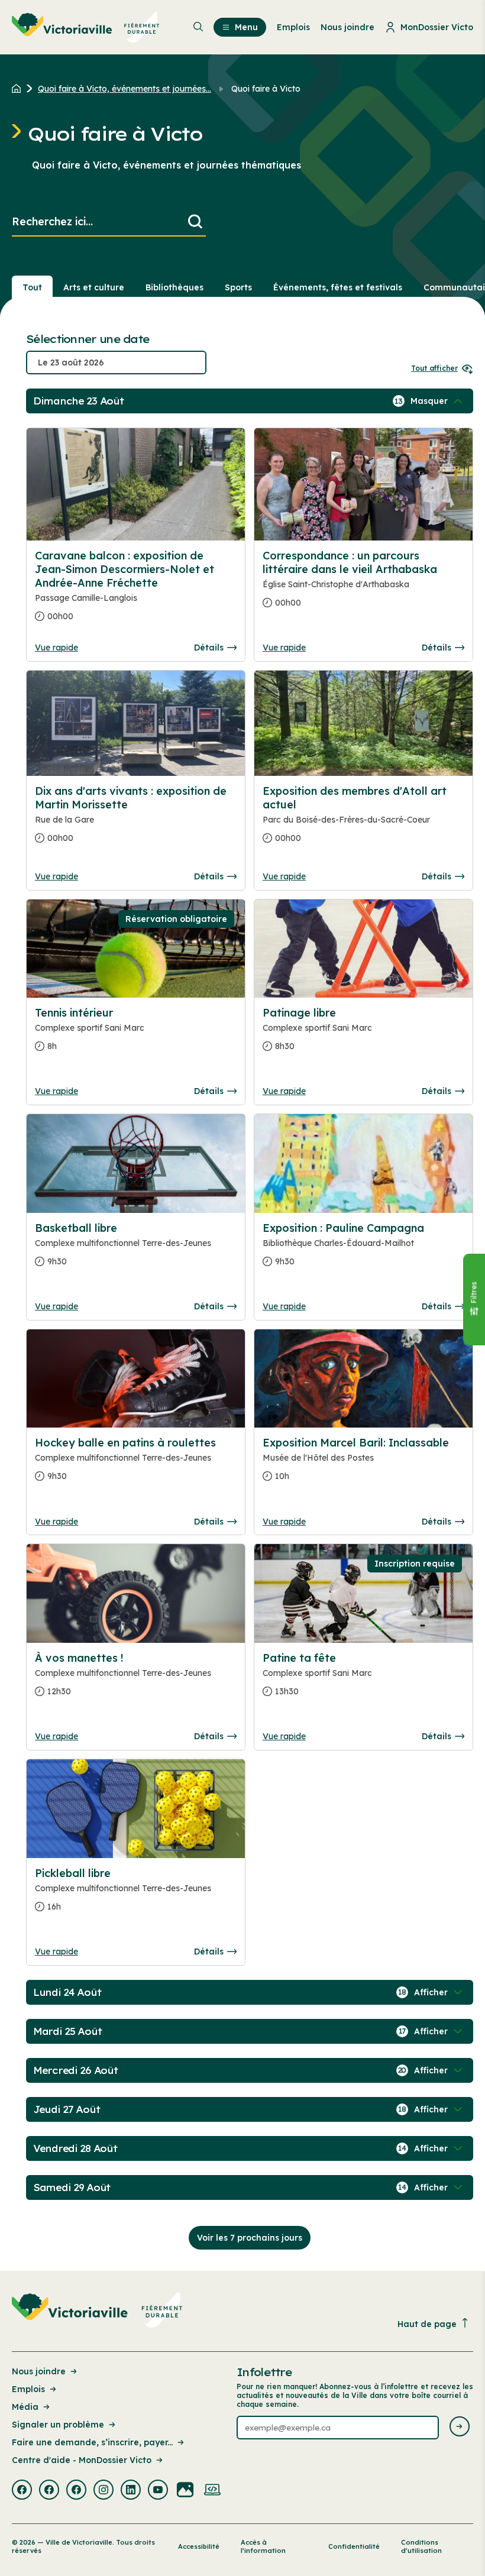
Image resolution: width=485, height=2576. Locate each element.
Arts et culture (94, 287)
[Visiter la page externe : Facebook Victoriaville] (22, 2491)
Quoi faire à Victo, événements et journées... (125, 89)
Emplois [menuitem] (293, 27)
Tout (32, 287)
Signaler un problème (58, 2425)
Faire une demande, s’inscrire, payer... (92, 2442)
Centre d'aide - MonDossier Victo (82, 2460)
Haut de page (427, 2324)
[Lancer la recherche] (195, 222)
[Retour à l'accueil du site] (19, 89)
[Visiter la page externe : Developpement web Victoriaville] (212, 2491)
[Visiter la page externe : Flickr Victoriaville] (185, 2491)
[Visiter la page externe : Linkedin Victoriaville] (131, 2491)
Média (25, 2407)
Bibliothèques (174, 287)
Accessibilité (199, 2546)
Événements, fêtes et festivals (338, 287)
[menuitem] (86, 27)
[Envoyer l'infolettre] (460, 2427)
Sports (238, 287)
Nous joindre (39, 2371)
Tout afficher (434, 368)
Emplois (28, 2389)
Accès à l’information (263, 2546)
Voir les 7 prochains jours (250, 2238)
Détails (209, 648)
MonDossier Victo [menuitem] (437, 27)
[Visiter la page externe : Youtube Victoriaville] (158, 2491)
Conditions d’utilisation (421, 2546)
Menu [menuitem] (246, 27)
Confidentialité (354, 2546)
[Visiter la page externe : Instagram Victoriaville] (104, 2491)
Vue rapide (56, 648)
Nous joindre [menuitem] (347, 27)
